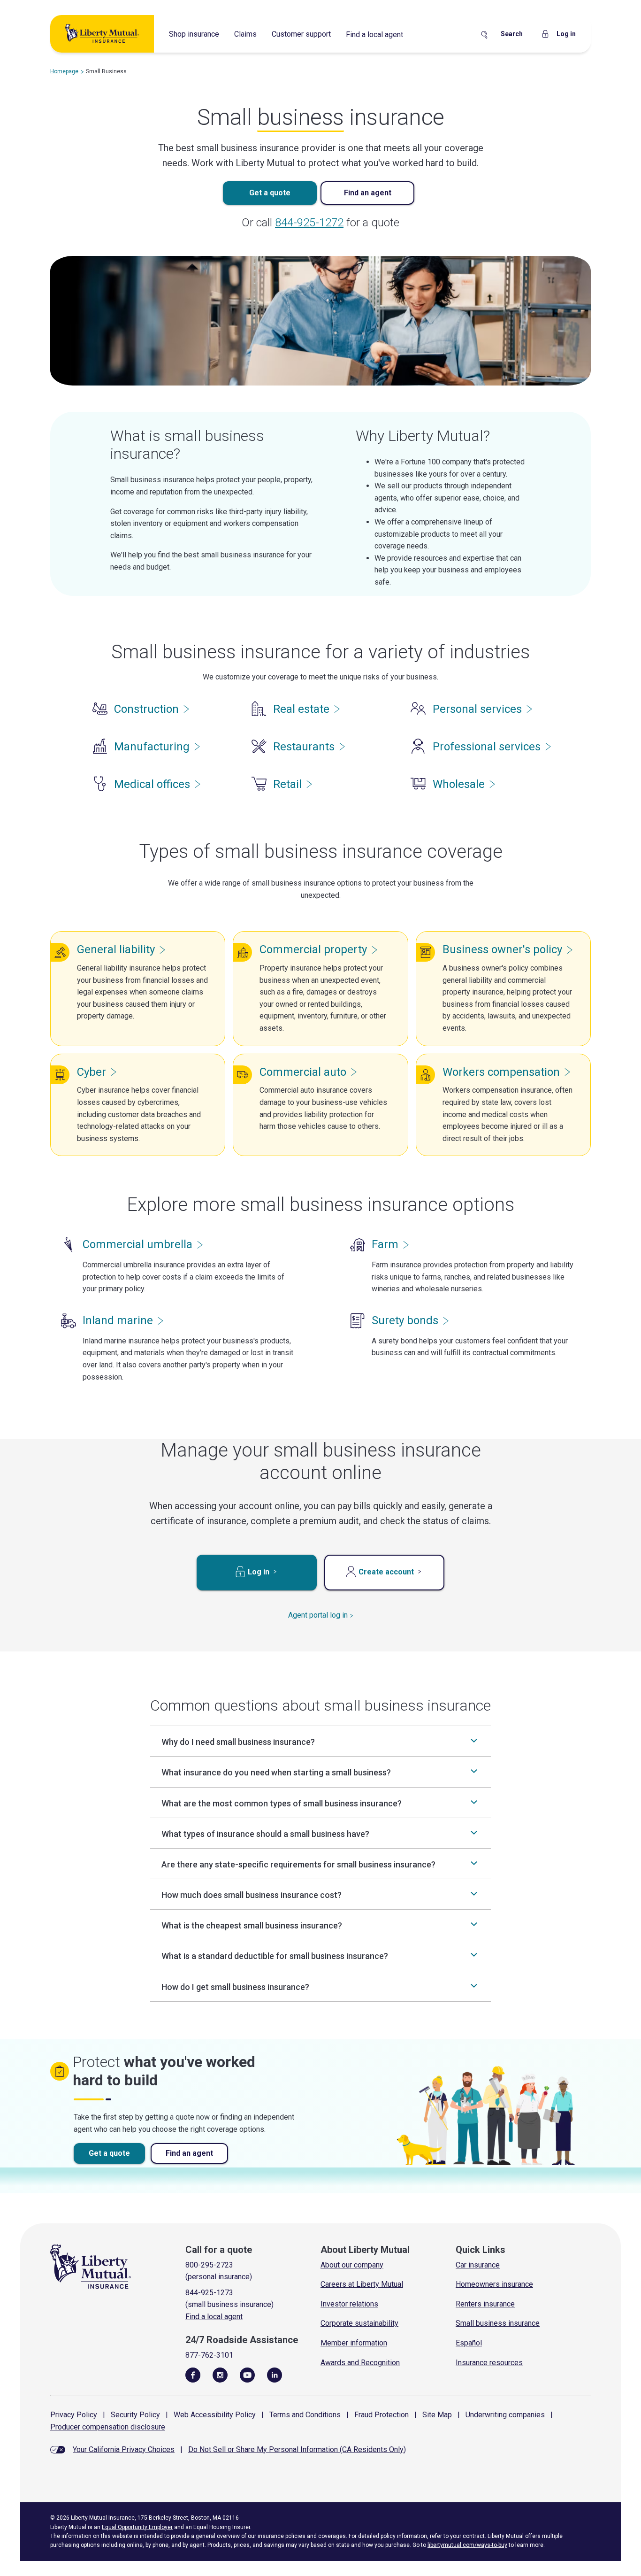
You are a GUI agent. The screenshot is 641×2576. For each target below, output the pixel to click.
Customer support (301, 34)
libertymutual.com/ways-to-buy (467, 2545)
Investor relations (349, 2304)
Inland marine (118, 1320)
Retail (287, 784)
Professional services (487, 747)
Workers (501, 1072)
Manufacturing (152, 747)
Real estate (301, 709)
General (116, 949)
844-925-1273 (209, 2293)
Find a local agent (374, 35)
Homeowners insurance (494, 2284)
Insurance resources (489, 2363)
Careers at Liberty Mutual (362, 2284)
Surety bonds (405, 1320)
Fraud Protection (382, 2415)
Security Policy (135, 2415)
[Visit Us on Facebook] (193, 2375)
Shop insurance (194, 34)
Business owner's (502, 949)
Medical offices (152, 784)
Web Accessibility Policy (215, 2415)
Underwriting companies (505, 2415)
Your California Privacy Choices (124, 2449)
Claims (245, 34)
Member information (354, 2343)
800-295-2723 (209, 2265)
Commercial (313, 949)
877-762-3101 (209, 2355)
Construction (146, 709)
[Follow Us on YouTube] (247, 2375)
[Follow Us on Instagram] (220, 2375)
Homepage (64, 71)
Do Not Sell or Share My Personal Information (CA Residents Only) (297, 2449)
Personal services (477, 709)
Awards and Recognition (360, 2363)
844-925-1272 (309, 223)
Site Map (437, 2415)
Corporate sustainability (359, 2323)
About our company (352, 2265)
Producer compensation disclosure (108, 2427)
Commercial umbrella (137, 1244)
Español (469, 2343)
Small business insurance (498, 2323)
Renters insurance (485, 2304)
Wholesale (459, 784)
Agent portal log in (318, 1615)
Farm (385, 1244)
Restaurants (304, 747)
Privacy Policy (74, 2415)
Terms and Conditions (305, 2415)
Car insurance (478, 2265)
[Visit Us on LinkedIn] (275, 2375)
